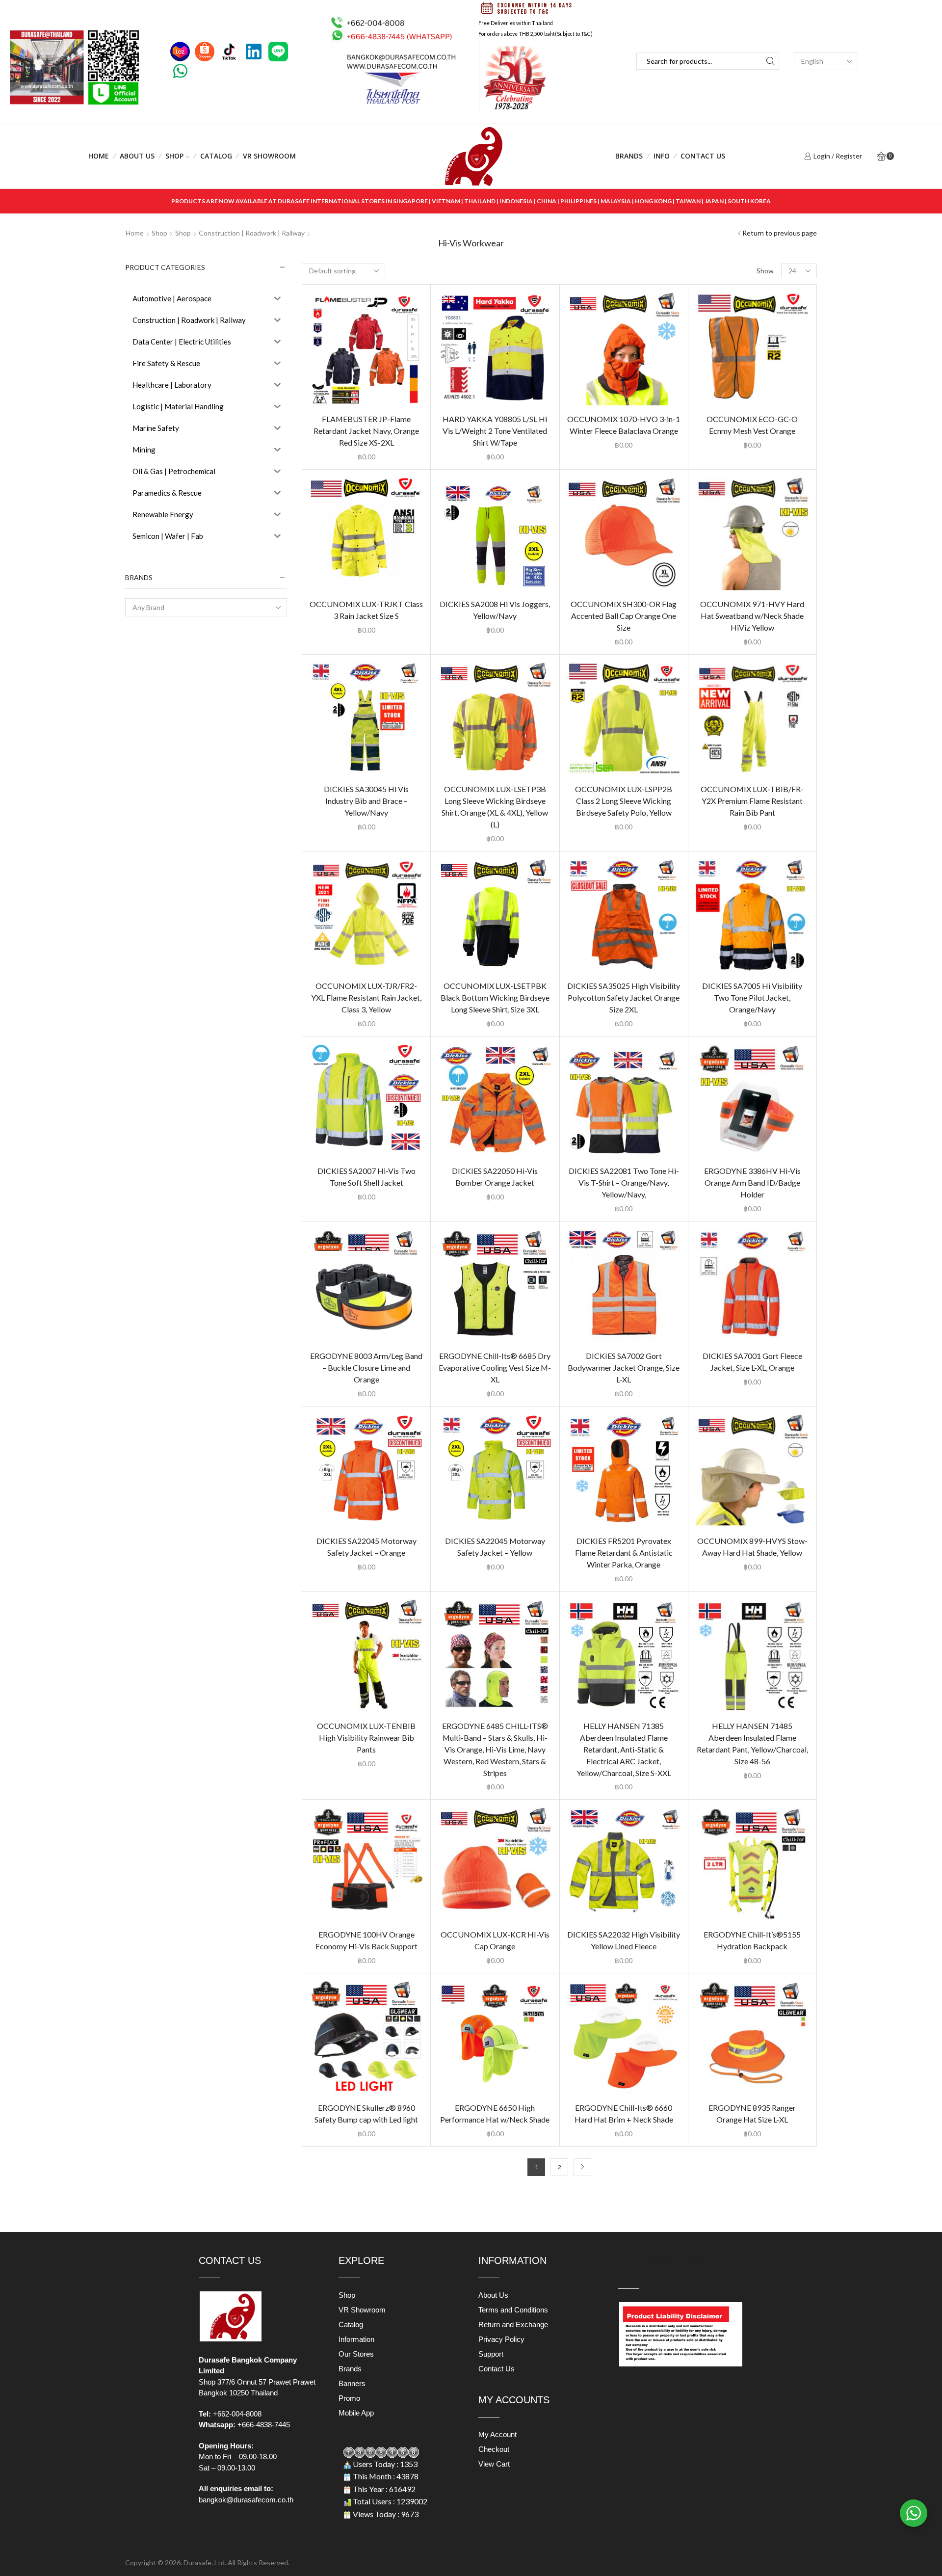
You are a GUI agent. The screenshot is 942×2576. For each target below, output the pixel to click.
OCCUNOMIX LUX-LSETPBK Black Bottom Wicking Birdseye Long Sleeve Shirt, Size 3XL (495, 997)
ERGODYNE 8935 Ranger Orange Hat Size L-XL (752, 2113)
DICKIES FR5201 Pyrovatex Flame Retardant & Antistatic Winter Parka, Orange (624, 1553)
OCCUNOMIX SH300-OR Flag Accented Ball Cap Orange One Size (624, 616)
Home (99, 156)
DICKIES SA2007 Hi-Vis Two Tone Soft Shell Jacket (366, 1177)
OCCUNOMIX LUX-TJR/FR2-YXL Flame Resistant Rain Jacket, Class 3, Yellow (366, 997)
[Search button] (771, 61)
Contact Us (703, 156)
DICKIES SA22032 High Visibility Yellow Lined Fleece (624, 1940)
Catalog (216, 156)
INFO (662, 156)
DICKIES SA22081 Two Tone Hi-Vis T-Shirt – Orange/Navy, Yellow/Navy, (624, 1182)
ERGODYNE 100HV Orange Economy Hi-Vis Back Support (366, 1940)
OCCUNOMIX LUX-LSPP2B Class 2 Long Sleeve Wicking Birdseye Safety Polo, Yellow (624, 801)
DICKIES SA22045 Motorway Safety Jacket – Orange (366, 1547)
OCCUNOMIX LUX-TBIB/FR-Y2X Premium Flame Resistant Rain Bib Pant (752, 801)
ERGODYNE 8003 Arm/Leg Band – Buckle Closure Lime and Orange (366, 1368)
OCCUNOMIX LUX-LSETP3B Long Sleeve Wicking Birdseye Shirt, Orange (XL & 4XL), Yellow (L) (495, 807)
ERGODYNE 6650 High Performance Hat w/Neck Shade (495, 2113)
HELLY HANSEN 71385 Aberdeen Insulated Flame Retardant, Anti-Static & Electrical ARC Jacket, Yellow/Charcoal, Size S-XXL (624, 1749)
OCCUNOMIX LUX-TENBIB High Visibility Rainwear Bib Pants (366, 1738)
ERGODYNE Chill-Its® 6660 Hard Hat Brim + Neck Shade (624, 2113)
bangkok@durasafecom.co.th (246, 2500)
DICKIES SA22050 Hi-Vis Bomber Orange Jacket (495, 1177)
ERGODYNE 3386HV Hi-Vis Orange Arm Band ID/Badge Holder (752, 1182)
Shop (174, 156)
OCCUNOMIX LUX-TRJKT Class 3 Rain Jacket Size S (366, 610)
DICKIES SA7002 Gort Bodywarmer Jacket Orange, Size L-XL (624, 1368)
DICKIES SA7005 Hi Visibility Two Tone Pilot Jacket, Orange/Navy (752, 997)
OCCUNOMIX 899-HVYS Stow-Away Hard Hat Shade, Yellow (752, 1547)
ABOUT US (137, 156)
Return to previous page (780, 233)
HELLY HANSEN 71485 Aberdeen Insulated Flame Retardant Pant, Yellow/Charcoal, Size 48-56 (752, 1743)
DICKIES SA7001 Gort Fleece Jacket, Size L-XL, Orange (752, 1362)
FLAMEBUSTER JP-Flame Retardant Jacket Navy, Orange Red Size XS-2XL (366, 431)
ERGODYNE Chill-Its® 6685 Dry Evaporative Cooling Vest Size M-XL (495, 1368)
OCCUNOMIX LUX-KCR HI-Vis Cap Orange (495, 1940)
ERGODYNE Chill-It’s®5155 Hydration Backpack (752, 1940)
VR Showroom (269, 156)
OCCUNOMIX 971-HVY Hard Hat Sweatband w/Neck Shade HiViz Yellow (752, 616)
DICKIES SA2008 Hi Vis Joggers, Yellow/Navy (495, 610)
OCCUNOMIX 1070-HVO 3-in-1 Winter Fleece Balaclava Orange (624, 425)
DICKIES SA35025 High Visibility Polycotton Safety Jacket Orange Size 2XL (624, 997)
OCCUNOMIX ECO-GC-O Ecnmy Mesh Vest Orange (752, 425)
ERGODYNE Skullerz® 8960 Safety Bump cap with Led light (366, 2113)
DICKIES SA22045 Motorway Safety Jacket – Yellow (495, 1547)
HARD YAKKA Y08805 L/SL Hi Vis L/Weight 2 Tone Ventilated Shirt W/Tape (495, 431)
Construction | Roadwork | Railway (252, 233)
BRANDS (629, 156)
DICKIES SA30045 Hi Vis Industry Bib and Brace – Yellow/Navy (366, 801)
